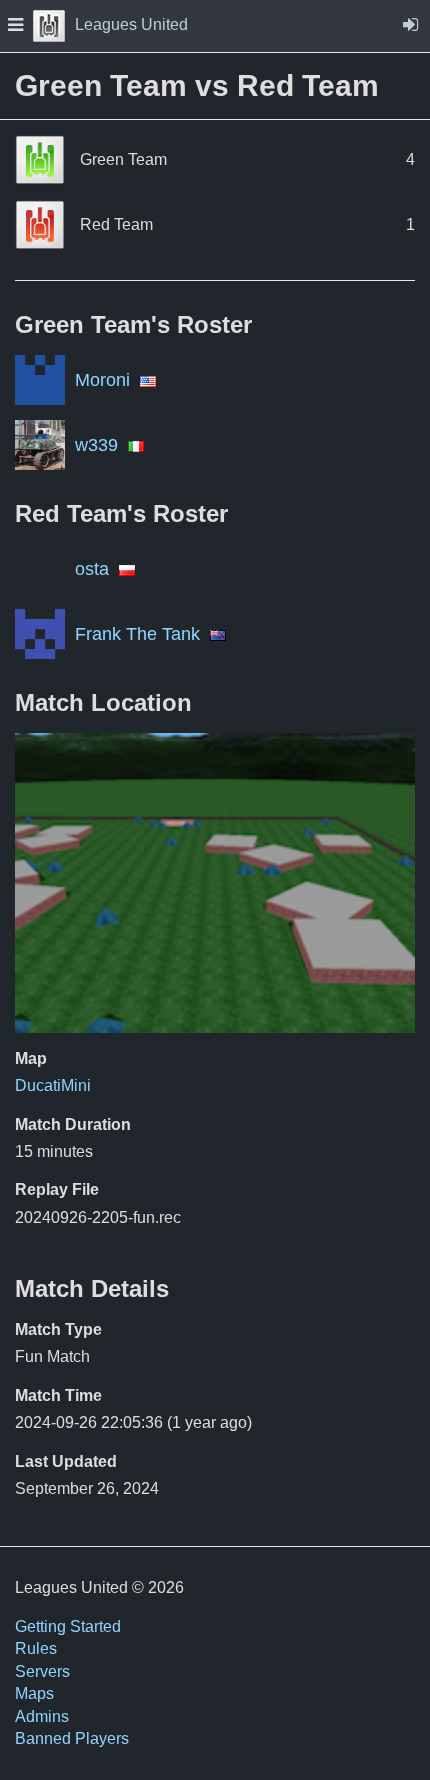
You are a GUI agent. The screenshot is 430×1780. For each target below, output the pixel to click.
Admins (42, 1716)
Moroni (102, 380)
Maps (34, 1693)
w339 (96, 445)
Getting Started (68, 1626)
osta (92, 569)
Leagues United (131, 24)
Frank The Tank (137, 634)
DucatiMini (53, 1085)
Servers (42, 1671)
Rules (36, 1648)
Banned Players (72, 1738)
